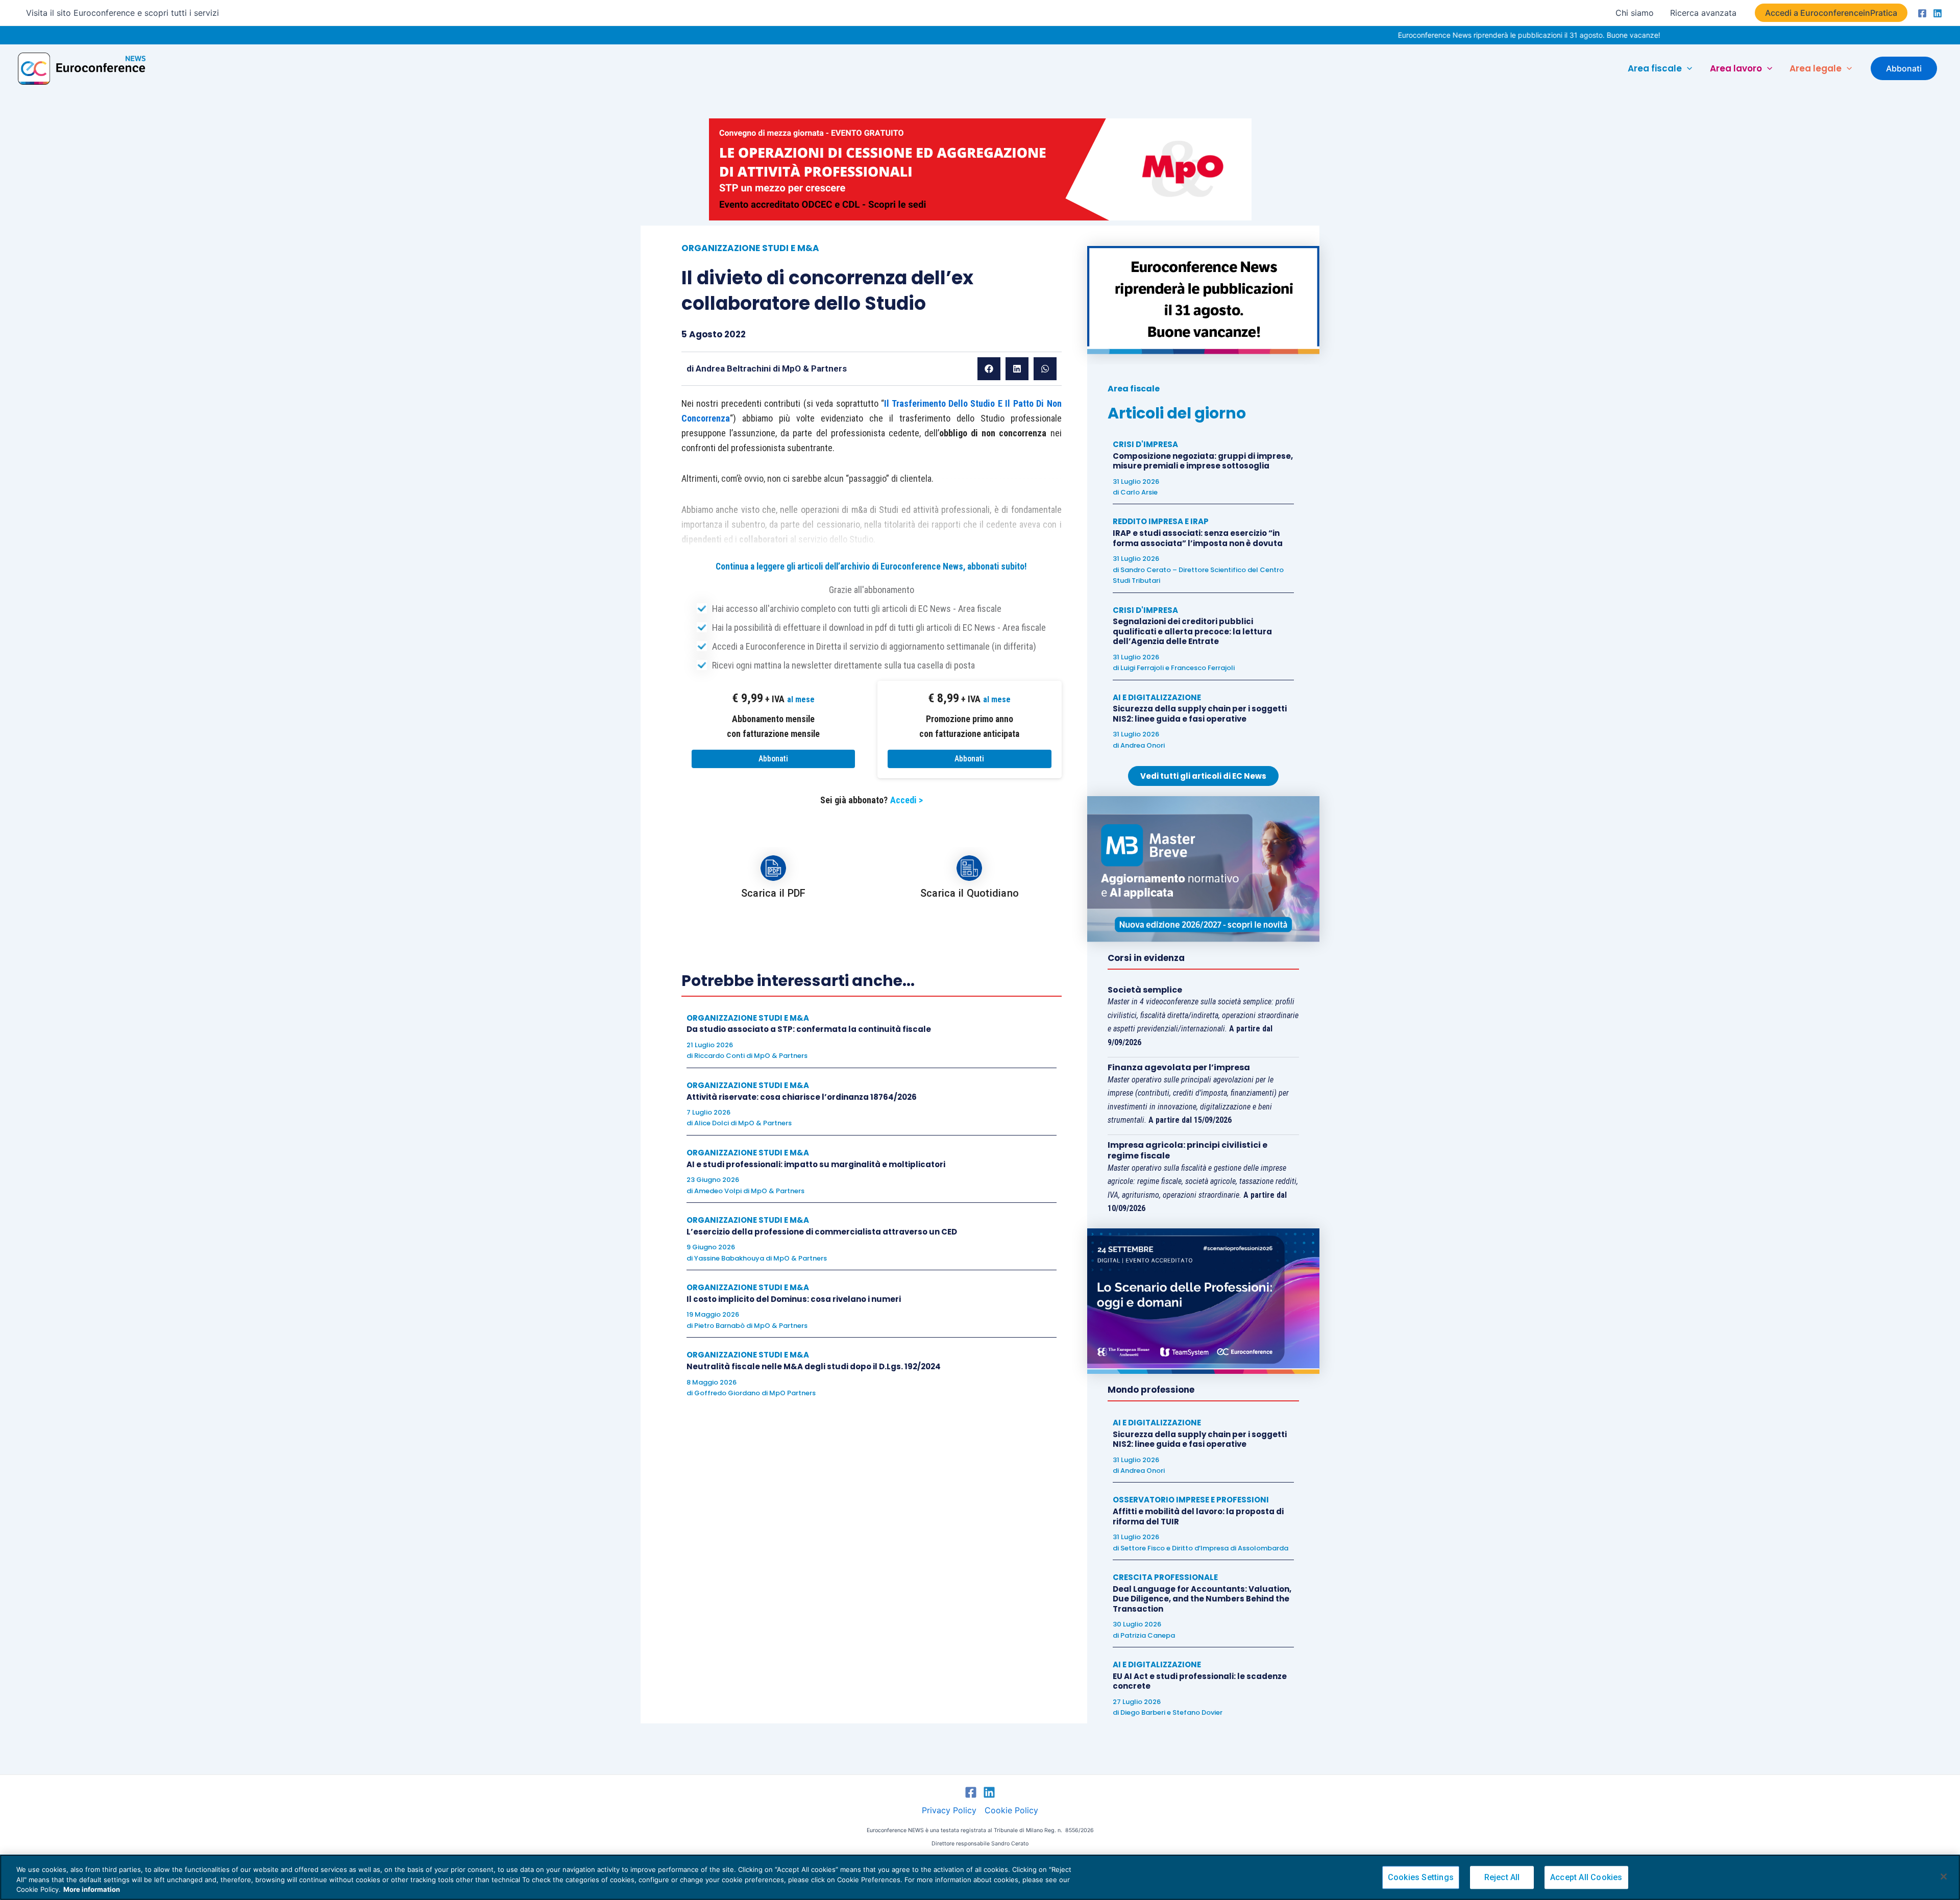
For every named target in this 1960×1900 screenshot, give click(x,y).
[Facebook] (1922, 13)
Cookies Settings (1421, 1877)
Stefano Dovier (1197, 1712)
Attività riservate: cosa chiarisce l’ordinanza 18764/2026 (802, 1097)
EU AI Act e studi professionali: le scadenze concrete (1200, 1681)
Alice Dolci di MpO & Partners (743, 1123)
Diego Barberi (1143, 1712)
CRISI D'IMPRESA (1145, 444)
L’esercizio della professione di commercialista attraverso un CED (822, 1232)
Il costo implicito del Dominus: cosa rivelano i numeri (794, 1299)
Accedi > (906, 800)
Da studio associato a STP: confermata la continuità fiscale (809, 1029)
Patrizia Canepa (1148, 1635)
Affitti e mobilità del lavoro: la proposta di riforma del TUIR (1198, 1516)
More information (92, 1889)
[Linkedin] (1938, 13)
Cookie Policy (1011, 1810)
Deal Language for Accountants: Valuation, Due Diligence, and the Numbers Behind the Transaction (1202, 1599)
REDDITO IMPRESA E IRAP (1161, 521)
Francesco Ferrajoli (1203, 668)
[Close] (1944, 1877)
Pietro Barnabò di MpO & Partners (751, 1326)
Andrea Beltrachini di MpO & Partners (771, 368)
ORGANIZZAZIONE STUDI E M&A (750, 248)
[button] (1831, 13)
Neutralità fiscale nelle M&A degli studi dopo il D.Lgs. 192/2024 (814, 1366)
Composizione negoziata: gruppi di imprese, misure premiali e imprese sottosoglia (1203, 461)
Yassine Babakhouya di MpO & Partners (761, 1258)
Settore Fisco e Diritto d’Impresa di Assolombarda (1204, 1548)
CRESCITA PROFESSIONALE (1165, 1577)
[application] (1687, 68)
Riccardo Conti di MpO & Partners (751, 1056)
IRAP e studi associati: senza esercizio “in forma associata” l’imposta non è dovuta (1198, 538)
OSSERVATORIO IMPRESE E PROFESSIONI (1191, 1500)
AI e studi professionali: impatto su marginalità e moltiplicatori (816, 1164)
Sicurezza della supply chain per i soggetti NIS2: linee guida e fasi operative (1200, 714)
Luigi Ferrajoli (1142, 668)
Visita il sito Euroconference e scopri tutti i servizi (122, 13)
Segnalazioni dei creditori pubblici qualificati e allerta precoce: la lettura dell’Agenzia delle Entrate (1192, 631)
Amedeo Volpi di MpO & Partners (749, 1191)
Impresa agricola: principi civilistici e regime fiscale (1187, 1150)
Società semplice (1145, 990)
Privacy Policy (949, 1810)
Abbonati (773, 759)
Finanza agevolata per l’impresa (1179, 1067)
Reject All (1502, 1877)
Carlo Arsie (1139, 492)
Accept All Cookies (1586, 1877)
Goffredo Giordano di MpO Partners (755, 1393)
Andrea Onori (1143, 745)
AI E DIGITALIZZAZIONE (1157, 697)
